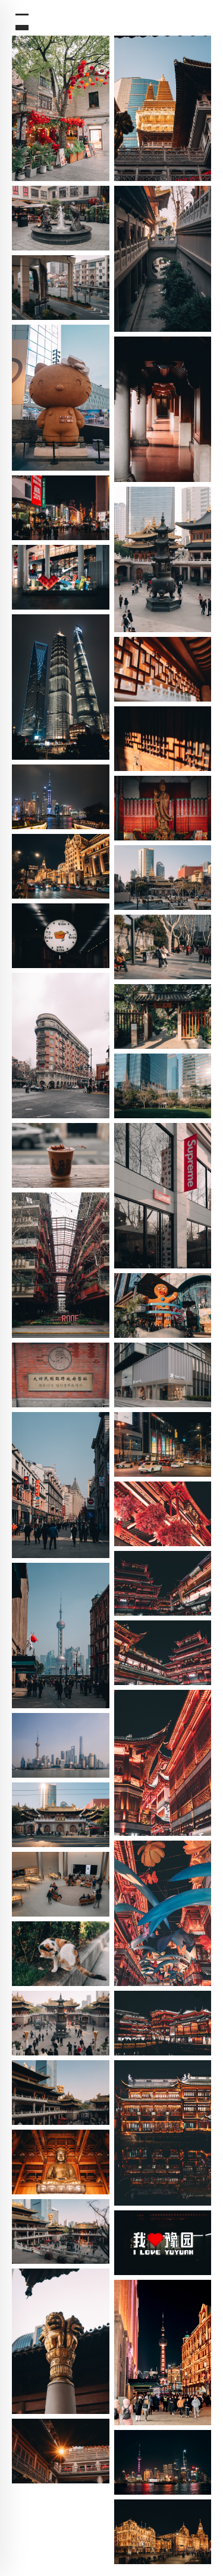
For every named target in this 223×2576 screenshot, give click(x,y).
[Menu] (20, 20)
